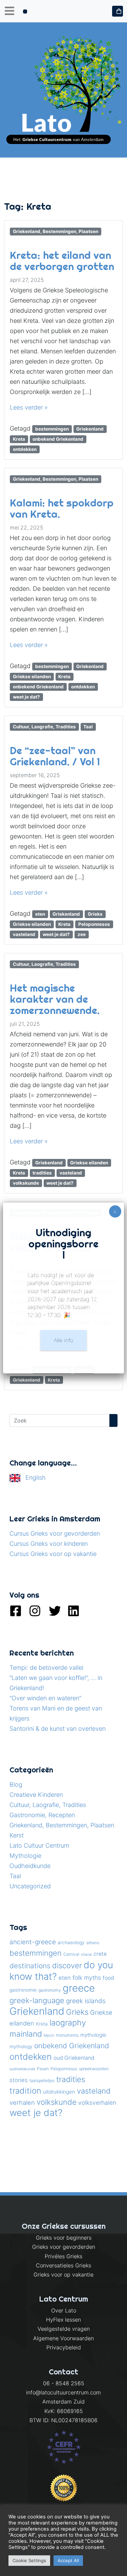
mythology (21, 2047)
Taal (88, 727)
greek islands (86, 2001)
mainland (26, 2034)
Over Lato (64, 2310)
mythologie (93, 2035)
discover (67, 1966)
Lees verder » (29, 407)
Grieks (95, 914)
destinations (30, 1966)
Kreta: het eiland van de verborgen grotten (62, 261)
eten (40, 914)
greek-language (37, 2000)
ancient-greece (33, 1942)
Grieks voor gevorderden (64, 2247)
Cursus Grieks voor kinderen (49, 1544)
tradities (42, 1173)
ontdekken (25, 449)
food (108, 1978)
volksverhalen (97, 2103)
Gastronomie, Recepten (42, 1815)
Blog (16, 1784)
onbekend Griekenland (58, 439)
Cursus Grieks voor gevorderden (55, 1533)
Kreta (19, 439)
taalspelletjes (42, 2081)
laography (68, 2023)
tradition (25, 2091)
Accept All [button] (68, 2560)
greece (79, 1988)
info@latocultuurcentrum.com (63, 2392)
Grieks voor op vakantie (63, 2274)
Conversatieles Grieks (63, 2265)
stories (19, 2080)
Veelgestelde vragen (64, 2329)
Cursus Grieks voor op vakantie (53, 1554)
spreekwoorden (94, 2069)
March (49, 2035)
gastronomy (50, 1990)
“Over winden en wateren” (45, 1698)
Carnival (71, 1954)
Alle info (63, 1340)
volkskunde (26, 1183)
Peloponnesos (94, 924)
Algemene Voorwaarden (63, 2338)
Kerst (17, 1835)
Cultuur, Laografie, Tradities (44, 727)
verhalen (22, 2102)
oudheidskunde (22, 2069)
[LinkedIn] (73, 1610)
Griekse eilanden (32, 677)
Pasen (43, 2069)
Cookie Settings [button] (29, 2560)
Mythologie (25, 1856)
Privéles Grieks (63, 2256)
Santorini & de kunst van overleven (58, 1729)
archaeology (71, 1943)
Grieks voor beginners (64, 2238)
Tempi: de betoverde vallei (46, 1668)
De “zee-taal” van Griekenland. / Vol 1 (55, 756)
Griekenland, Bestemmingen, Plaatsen (56, 231)
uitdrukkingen (59, 2092)
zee (82, 934)
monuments (67, 2035)
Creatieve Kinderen (36, 1795)
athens (93, 1943)
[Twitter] (54, 1610)
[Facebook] (16, 1610)
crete (100, 1954)
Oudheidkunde (30, 1866)
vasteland (24, 934)
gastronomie (23, 1990)
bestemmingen (52, 429)
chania (86, 1955)
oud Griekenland (74, 2058)
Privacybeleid (64, 2347)
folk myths (87, 1978)
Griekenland (90, 429)
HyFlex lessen (63, 2320)
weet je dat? (26, 697)
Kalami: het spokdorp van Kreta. (62, 508)
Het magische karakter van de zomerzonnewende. (55, 999)
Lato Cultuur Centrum (39, 1845)
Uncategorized (30, 1886)
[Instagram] (35, 1610)
